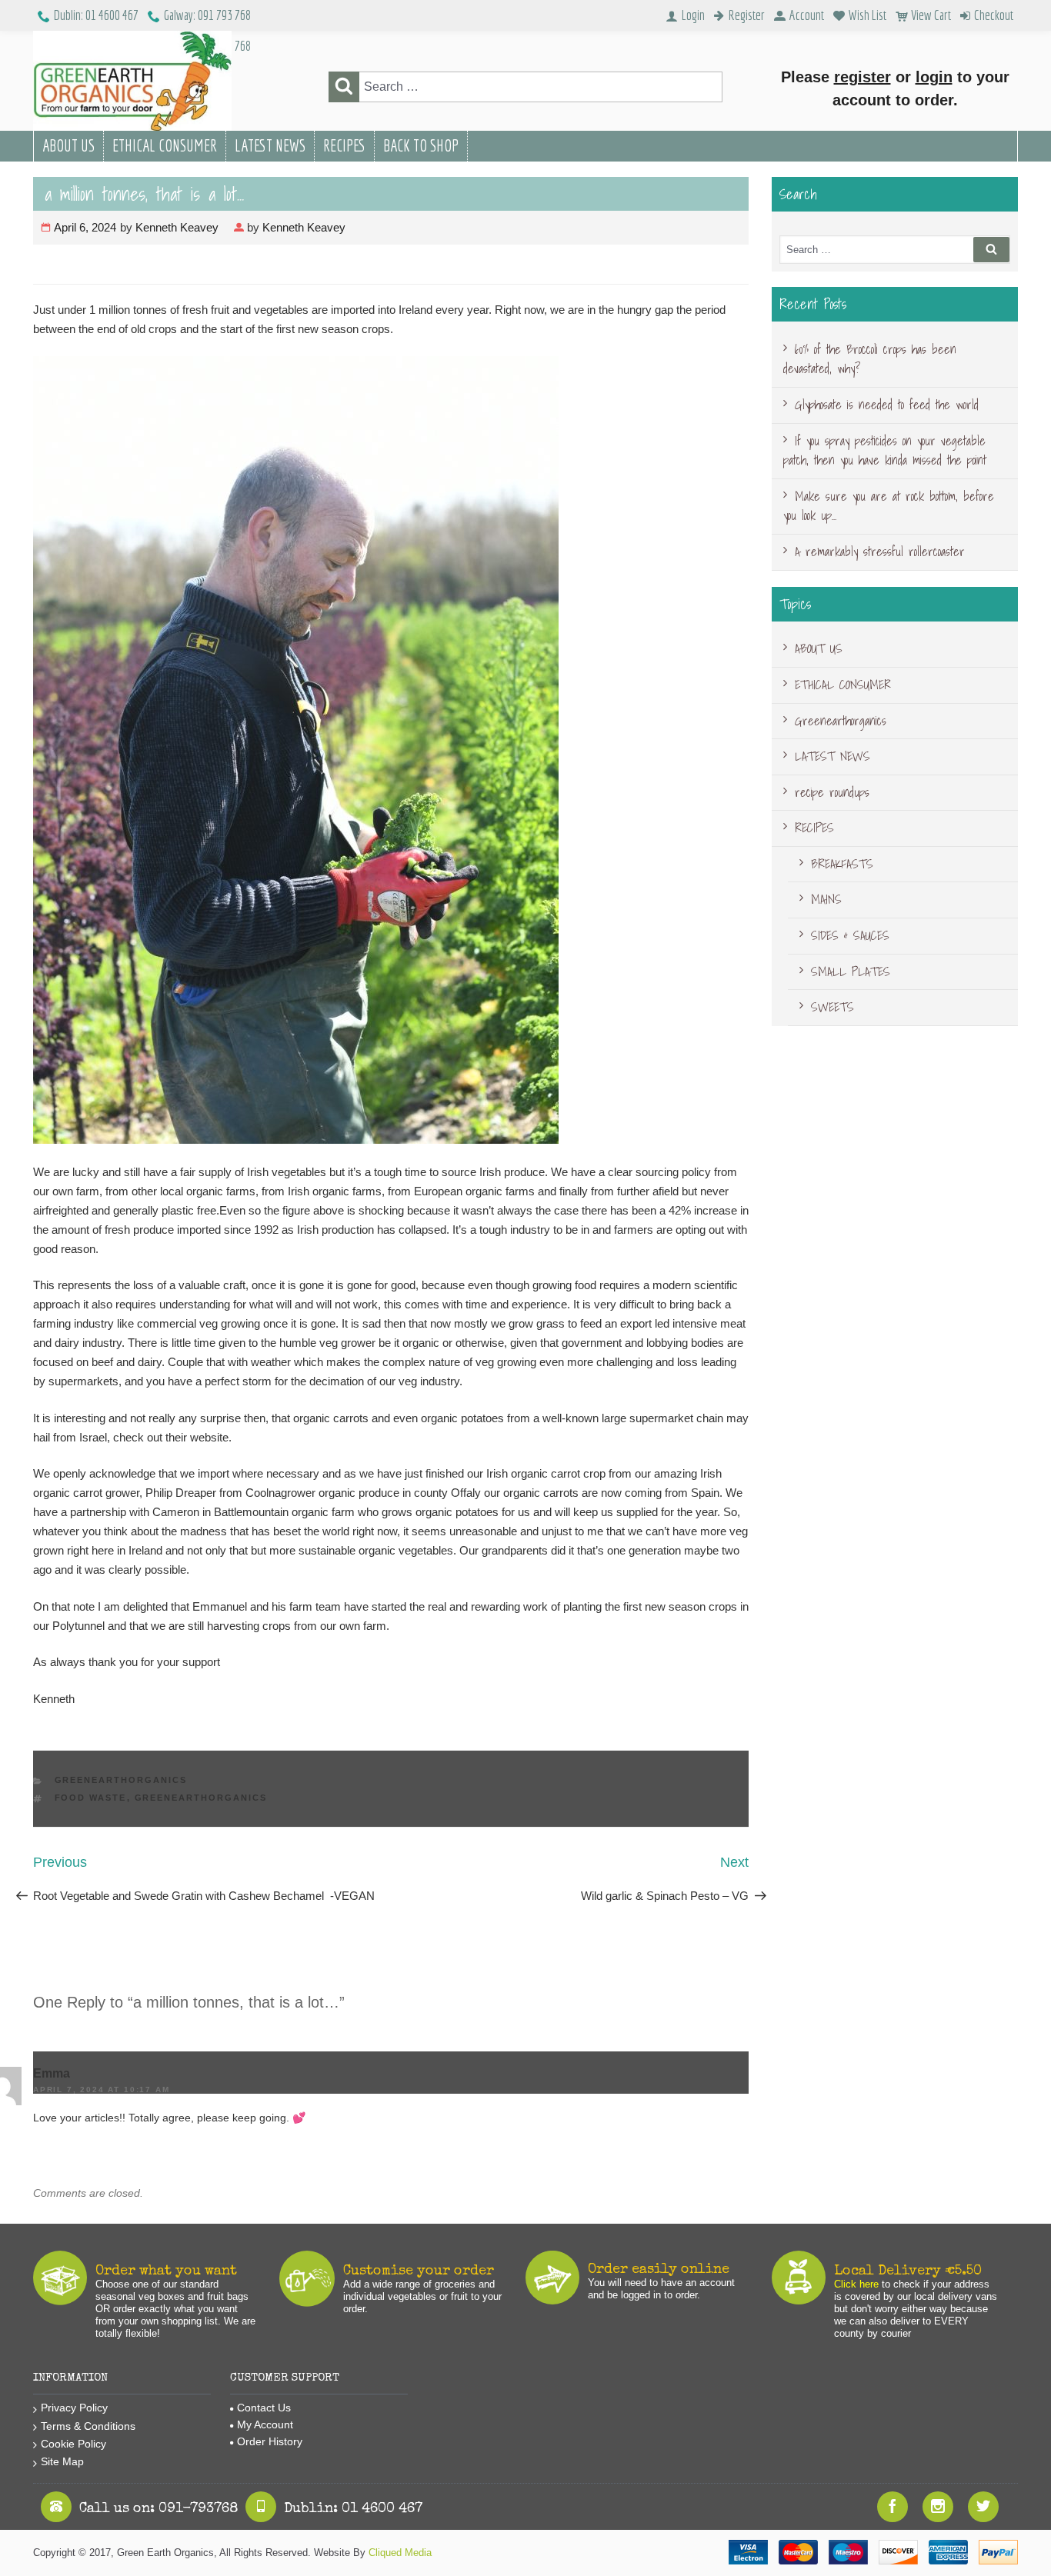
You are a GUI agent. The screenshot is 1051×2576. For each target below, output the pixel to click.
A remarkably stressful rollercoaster (880, 552)
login (934, 77)
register (862, 77)
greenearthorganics (201, 1798)
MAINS (826, 899)
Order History (270, 2441)
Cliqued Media (400, 2553)
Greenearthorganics (121, 1780)
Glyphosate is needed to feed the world (887, 405)
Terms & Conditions (88, 2426)
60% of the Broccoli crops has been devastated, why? (870, 359)
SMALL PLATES (851, 971)
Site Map (62, 2461)
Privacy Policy (74, 2408)
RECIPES (344, 145)
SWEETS (832, 1007)
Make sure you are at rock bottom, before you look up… (889, 506)
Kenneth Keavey (177, 227)
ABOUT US (68, 145)
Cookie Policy (73, 2444)
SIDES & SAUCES (850, 935)
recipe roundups (832, 792)
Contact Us (264, 2408)
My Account (265, 2424)
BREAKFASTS (842, 864)
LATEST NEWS (270, 145)
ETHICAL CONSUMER (165, 145)
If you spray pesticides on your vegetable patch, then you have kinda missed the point (885, 451)
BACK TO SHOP (421, 145)
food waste (91, 1798)
